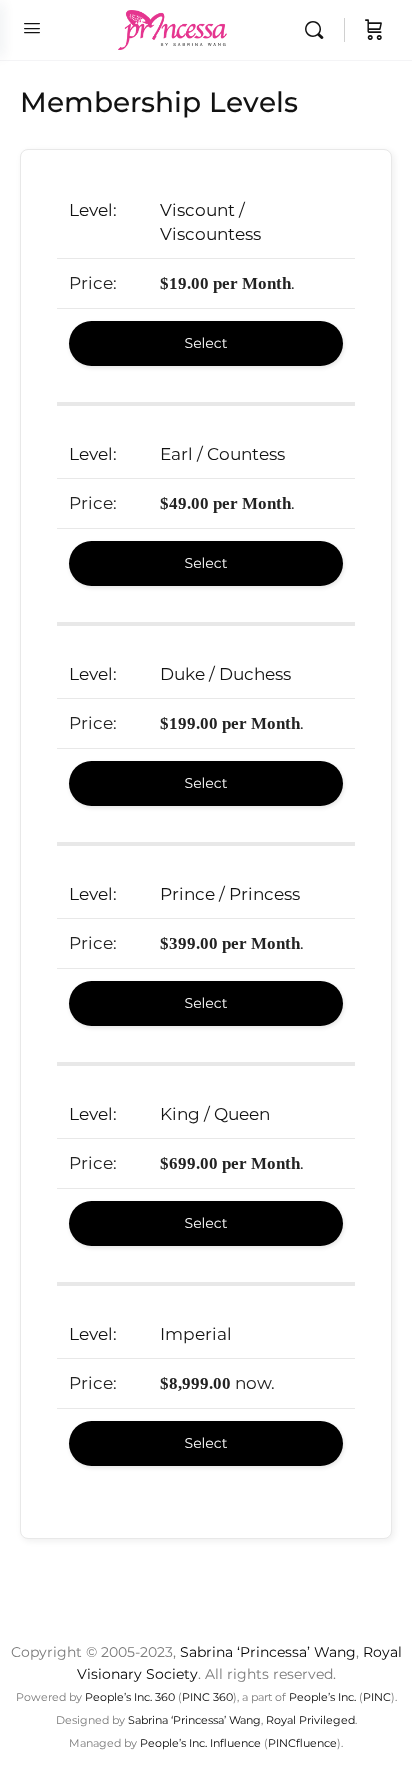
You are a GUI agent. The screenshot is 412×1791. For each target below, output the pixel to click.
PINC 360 (207, 1697)
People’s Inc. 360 (130, 1697)
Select (206, 343)
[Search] (319, 30)
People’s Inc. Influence (200, 1743)
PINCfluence (302, 1743)
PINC (377, 1697)
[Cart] (374, 30)
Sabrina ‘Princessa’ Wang (268, 1652)
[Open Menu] (32, 28)
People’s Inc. (322, 1697)
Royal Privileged (310, 1720)
